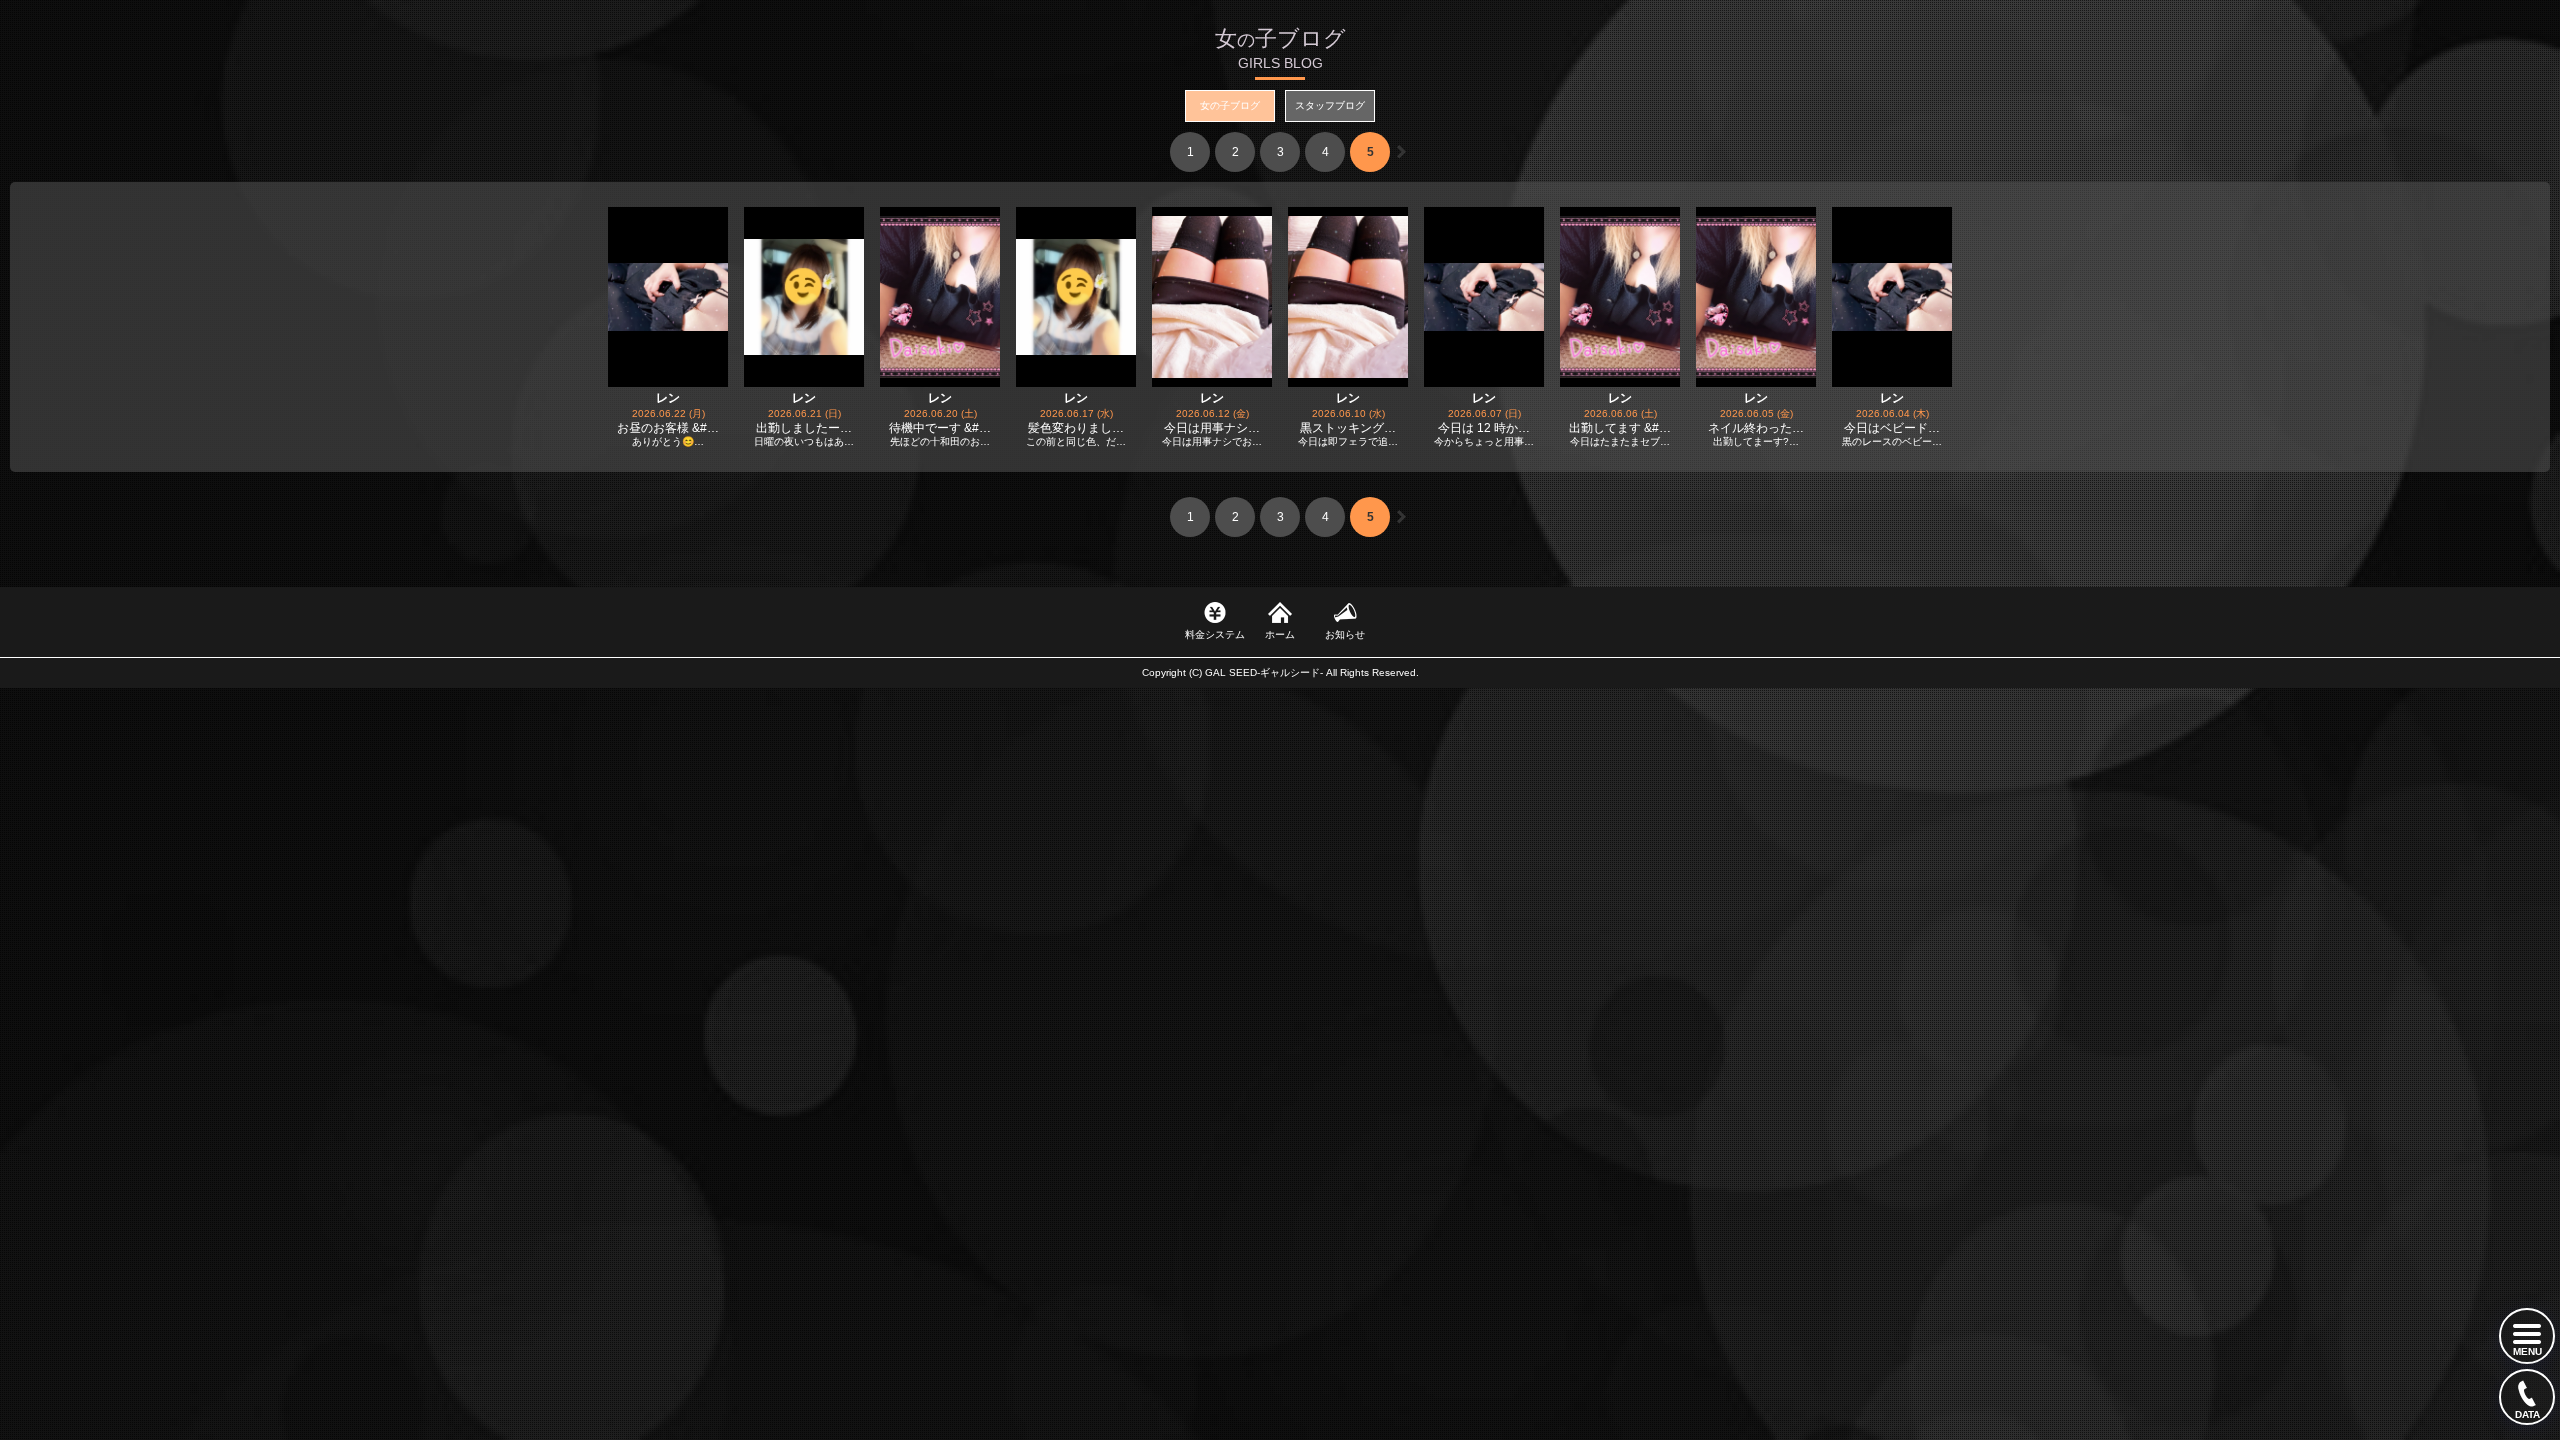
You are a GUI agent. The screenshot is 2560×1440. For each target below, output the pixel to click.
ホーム (1280, 634)
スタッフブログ (1330, 105)
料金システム (1215, 634)
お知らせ (1345, 634)
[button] (1401, 152)
